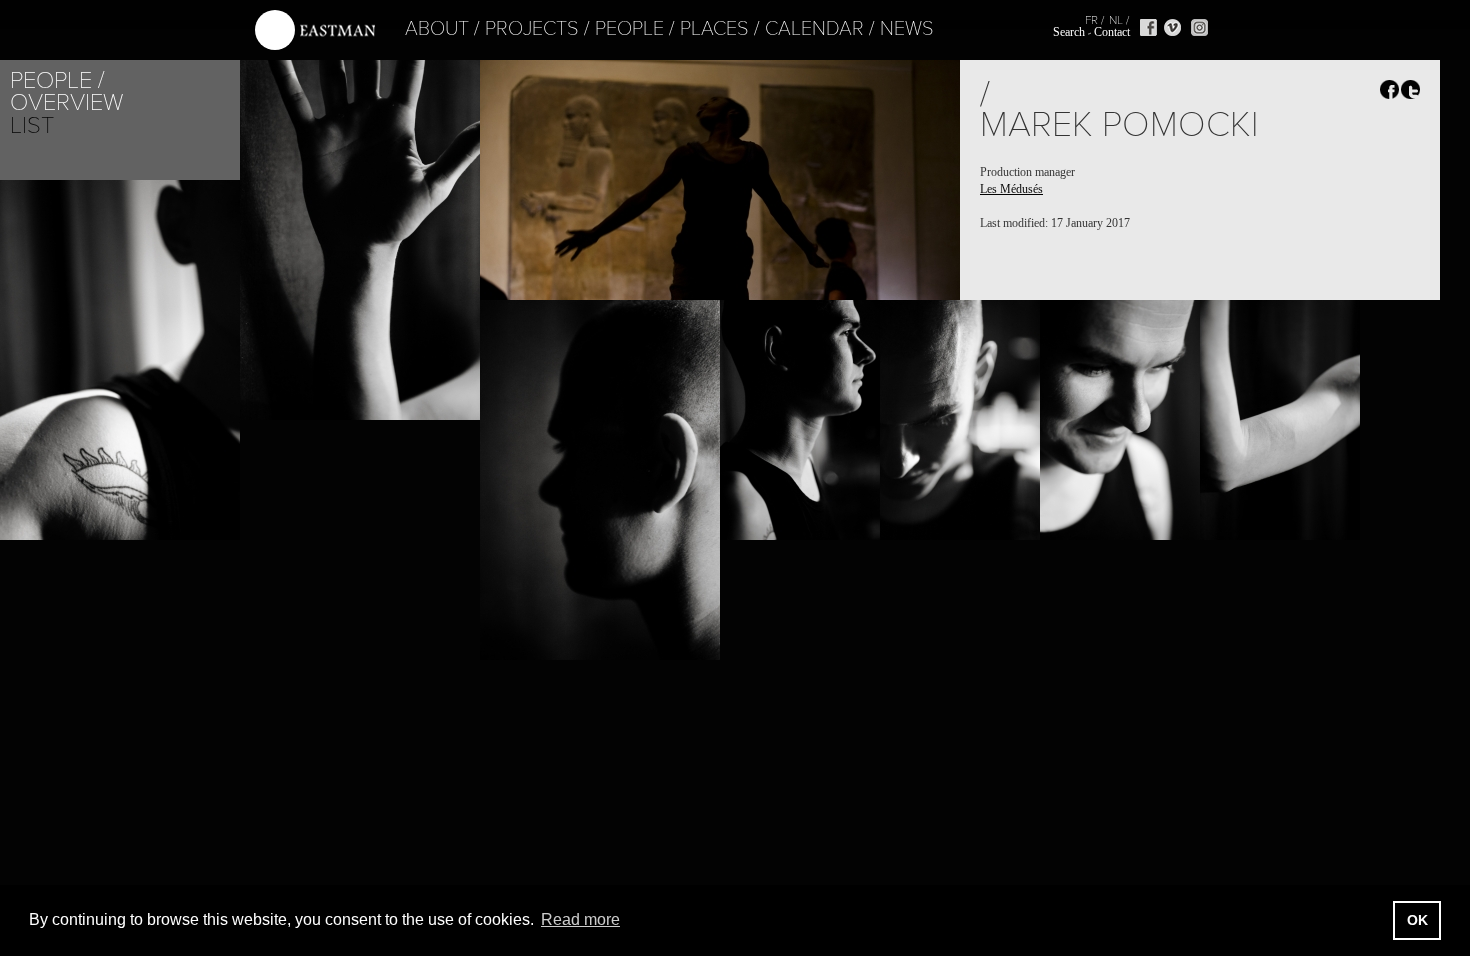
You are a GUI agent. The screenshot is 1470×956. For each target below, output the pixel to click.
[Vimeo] (1172, 27)
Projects (532, 29)
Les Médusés (1011, 189)
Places (714, 29)
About (437, 29)
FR (1091, 20)
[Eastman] (315, 30)
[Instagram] (1199, 27)
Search (1069, 32)
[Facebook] (1148, 27)
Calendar (814, 29)
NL (1116, 20)
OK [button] (1417, 920)
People (629, 29)
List (32, 125)
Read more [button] (580, 919)
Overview (66, 102)
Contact (1112, 32)
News (907, 29)
